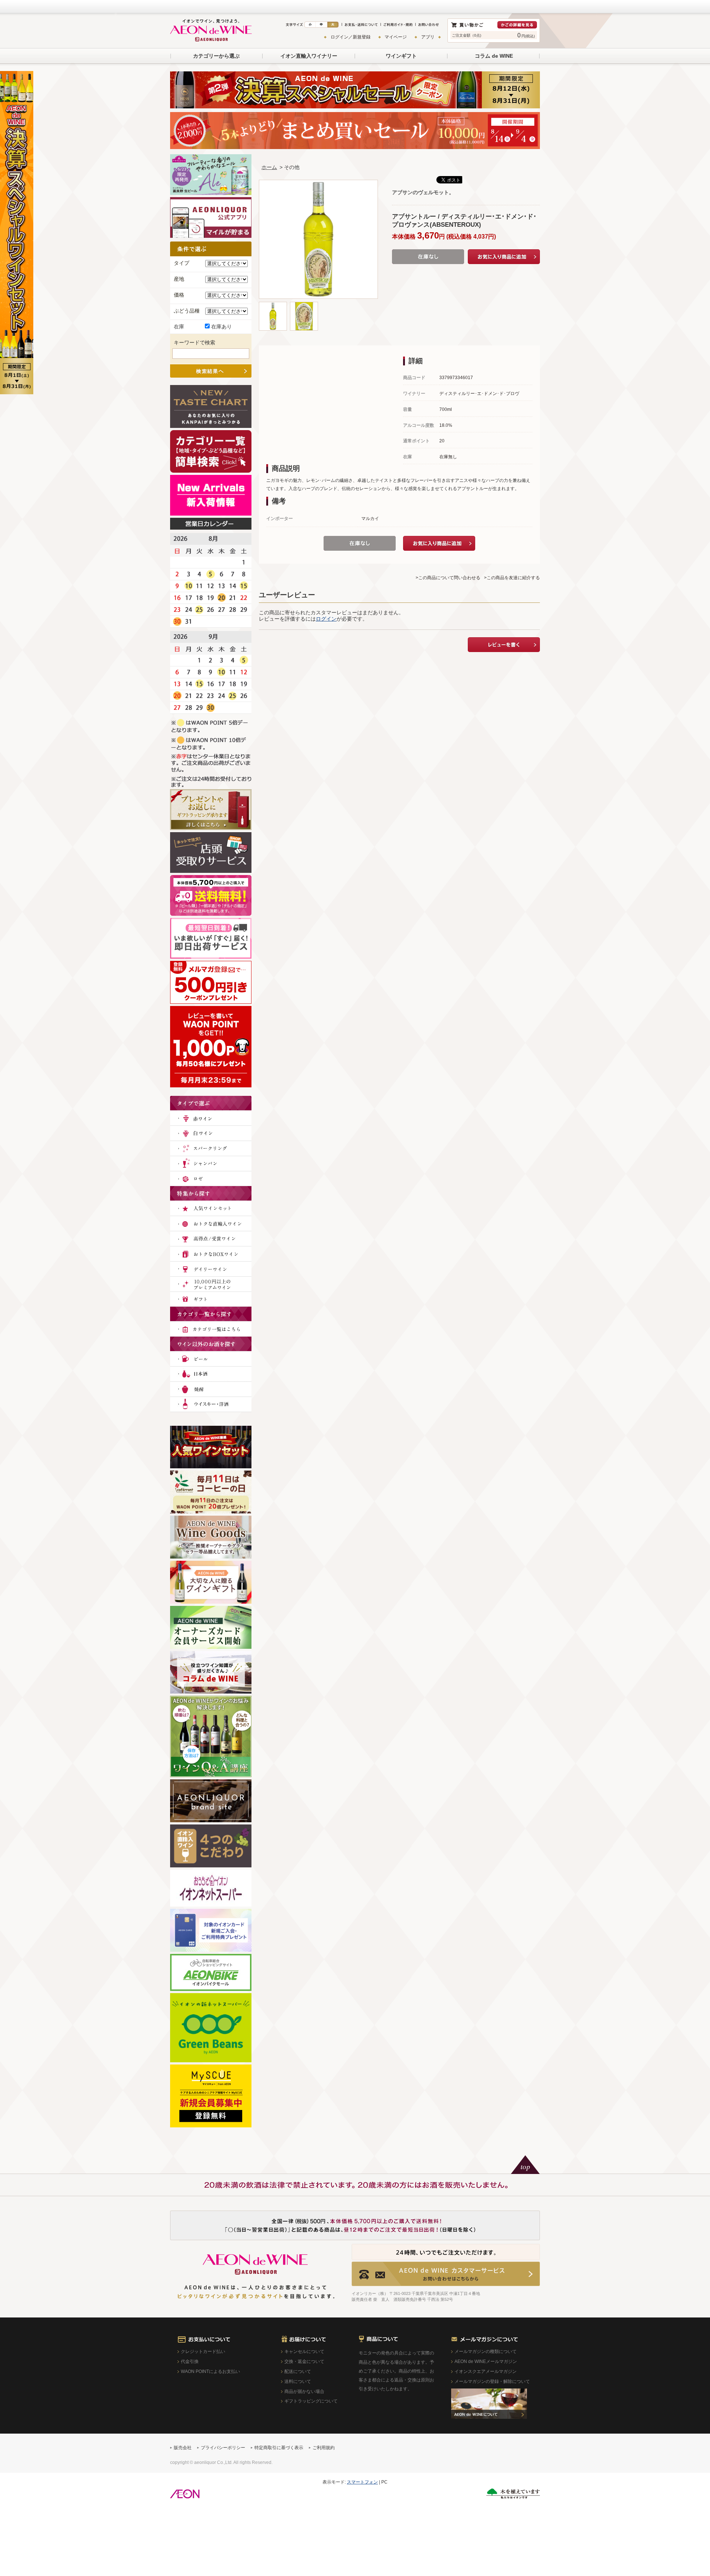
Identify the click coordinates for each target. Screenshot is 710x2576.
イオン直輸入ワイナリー (309, 56)
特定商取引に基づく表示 (279, 2448)
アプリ (428, 37)
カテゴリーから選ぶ (216, 56)
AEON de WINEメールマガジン (486, 2361)
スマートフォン (362, 2482)
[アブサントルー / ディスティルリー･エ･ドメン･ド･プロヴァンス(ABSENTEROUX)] (273, 305)
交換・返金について (304, 2361)
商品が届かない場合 (304, 2391)
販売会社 (183, 2448)
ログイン (326, 619)
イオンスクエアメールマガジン (486, 2371)
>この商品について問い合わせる (448, 578)
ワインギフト (401, 56)
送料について (298, 2381)
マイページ (396, 37)
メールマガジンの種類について (486, 2352)
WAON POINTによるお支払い (210, 2371)
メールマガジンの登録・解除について (492, 2381)
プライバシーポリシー (223, 2448)
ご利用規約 (324, 2448)
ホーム (269, 167)
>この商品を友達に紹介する (512, 578)
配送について (298, 2371)
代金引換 (190, 2361)
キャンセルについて (304, 2352)
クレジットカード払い (203, 2352)
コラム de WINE (494, 56)
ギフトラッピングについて (311, 2401)
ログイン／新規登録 (351, 37)
